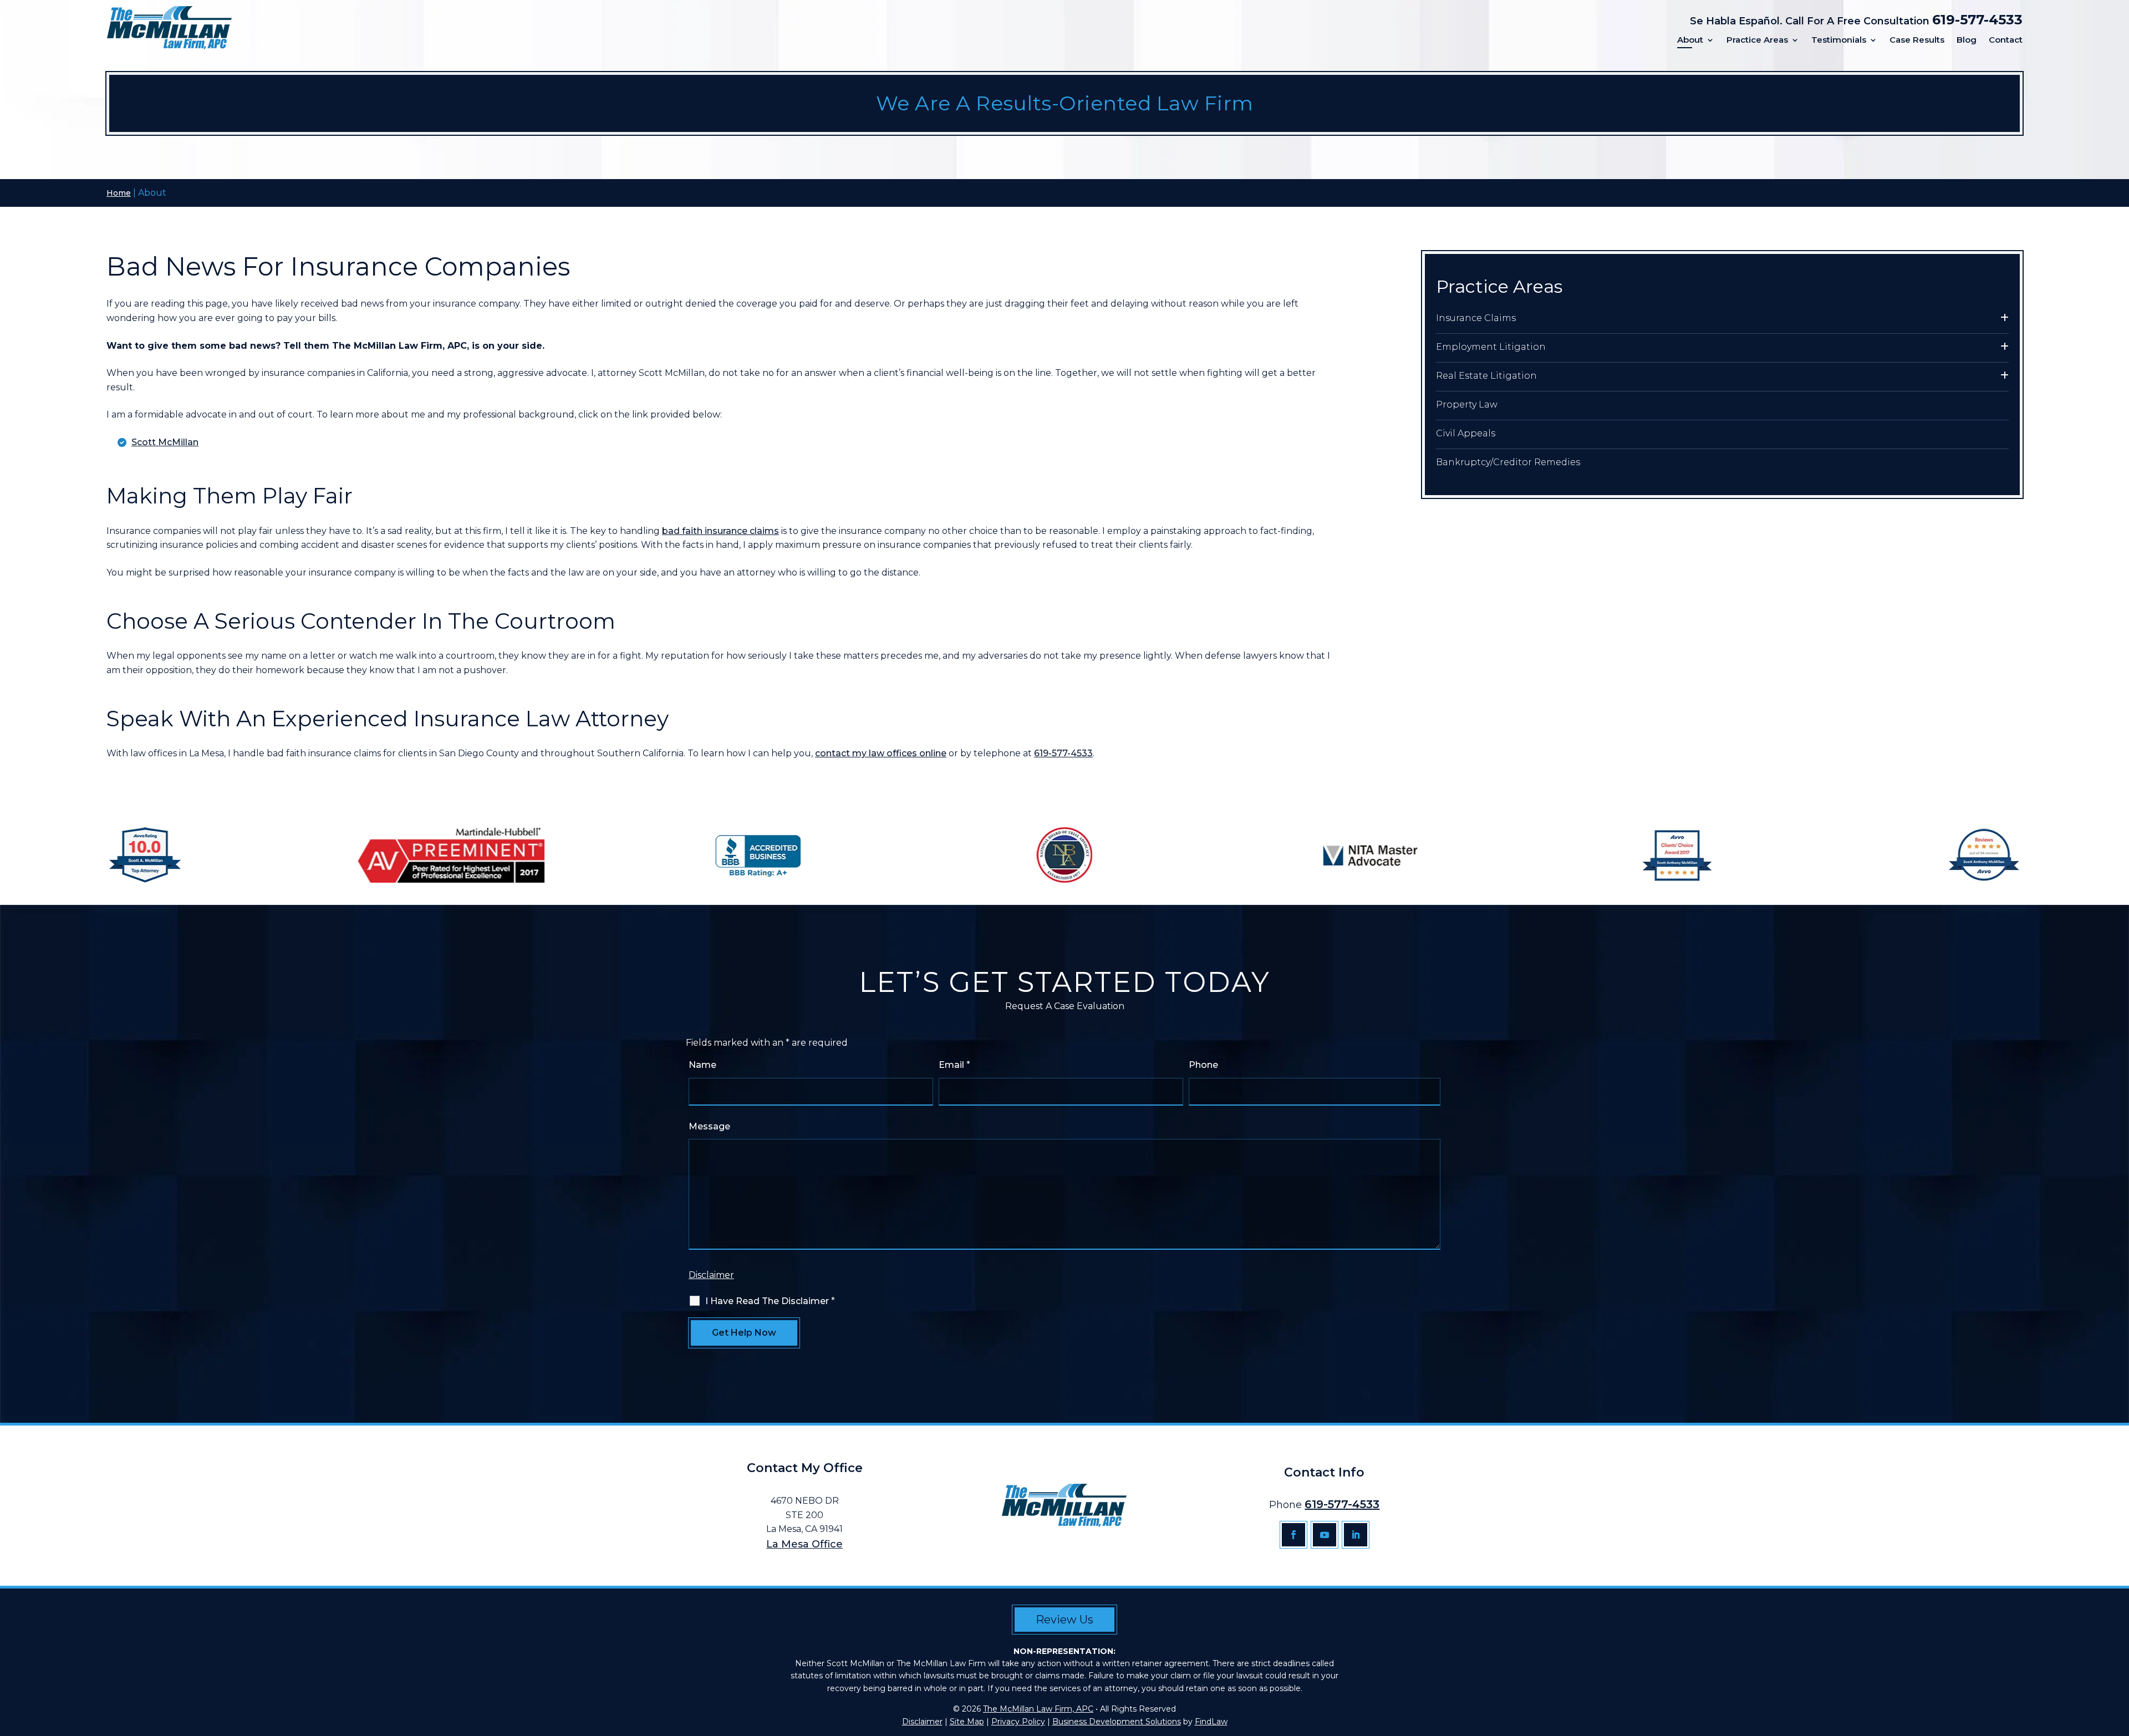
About (1690, 40)
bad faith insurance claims (720, 531)
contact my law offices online (881, 753)
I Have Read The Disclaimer (770, 1301)
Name (702, 1065)
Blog (1967, 40)
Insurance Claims (1476, 318)
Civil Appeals (1466, 433)
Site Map (967, 1722)
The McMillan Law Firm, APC (1038, 1709)
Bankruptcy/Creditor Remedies (1508, 462)
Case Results (1917, 40)
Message (709, 1126)
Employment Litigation (1491, 347)
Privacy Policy (1018, 1722)
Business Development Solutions (1117, 1722)
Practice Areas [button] (1757, 40)
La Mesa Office (804, 1544)
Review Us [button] (1064, 1620)
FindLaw (1211, 1722)
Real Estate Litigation (1486, 376)
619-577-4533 (1977, 20)
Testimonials (1839, 40)
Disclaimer (711, 1275)
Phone (1203, 1065)
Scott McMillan (165, 442)
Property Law (1467, 404)
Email (954, 1065)
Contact (2006, 40)
